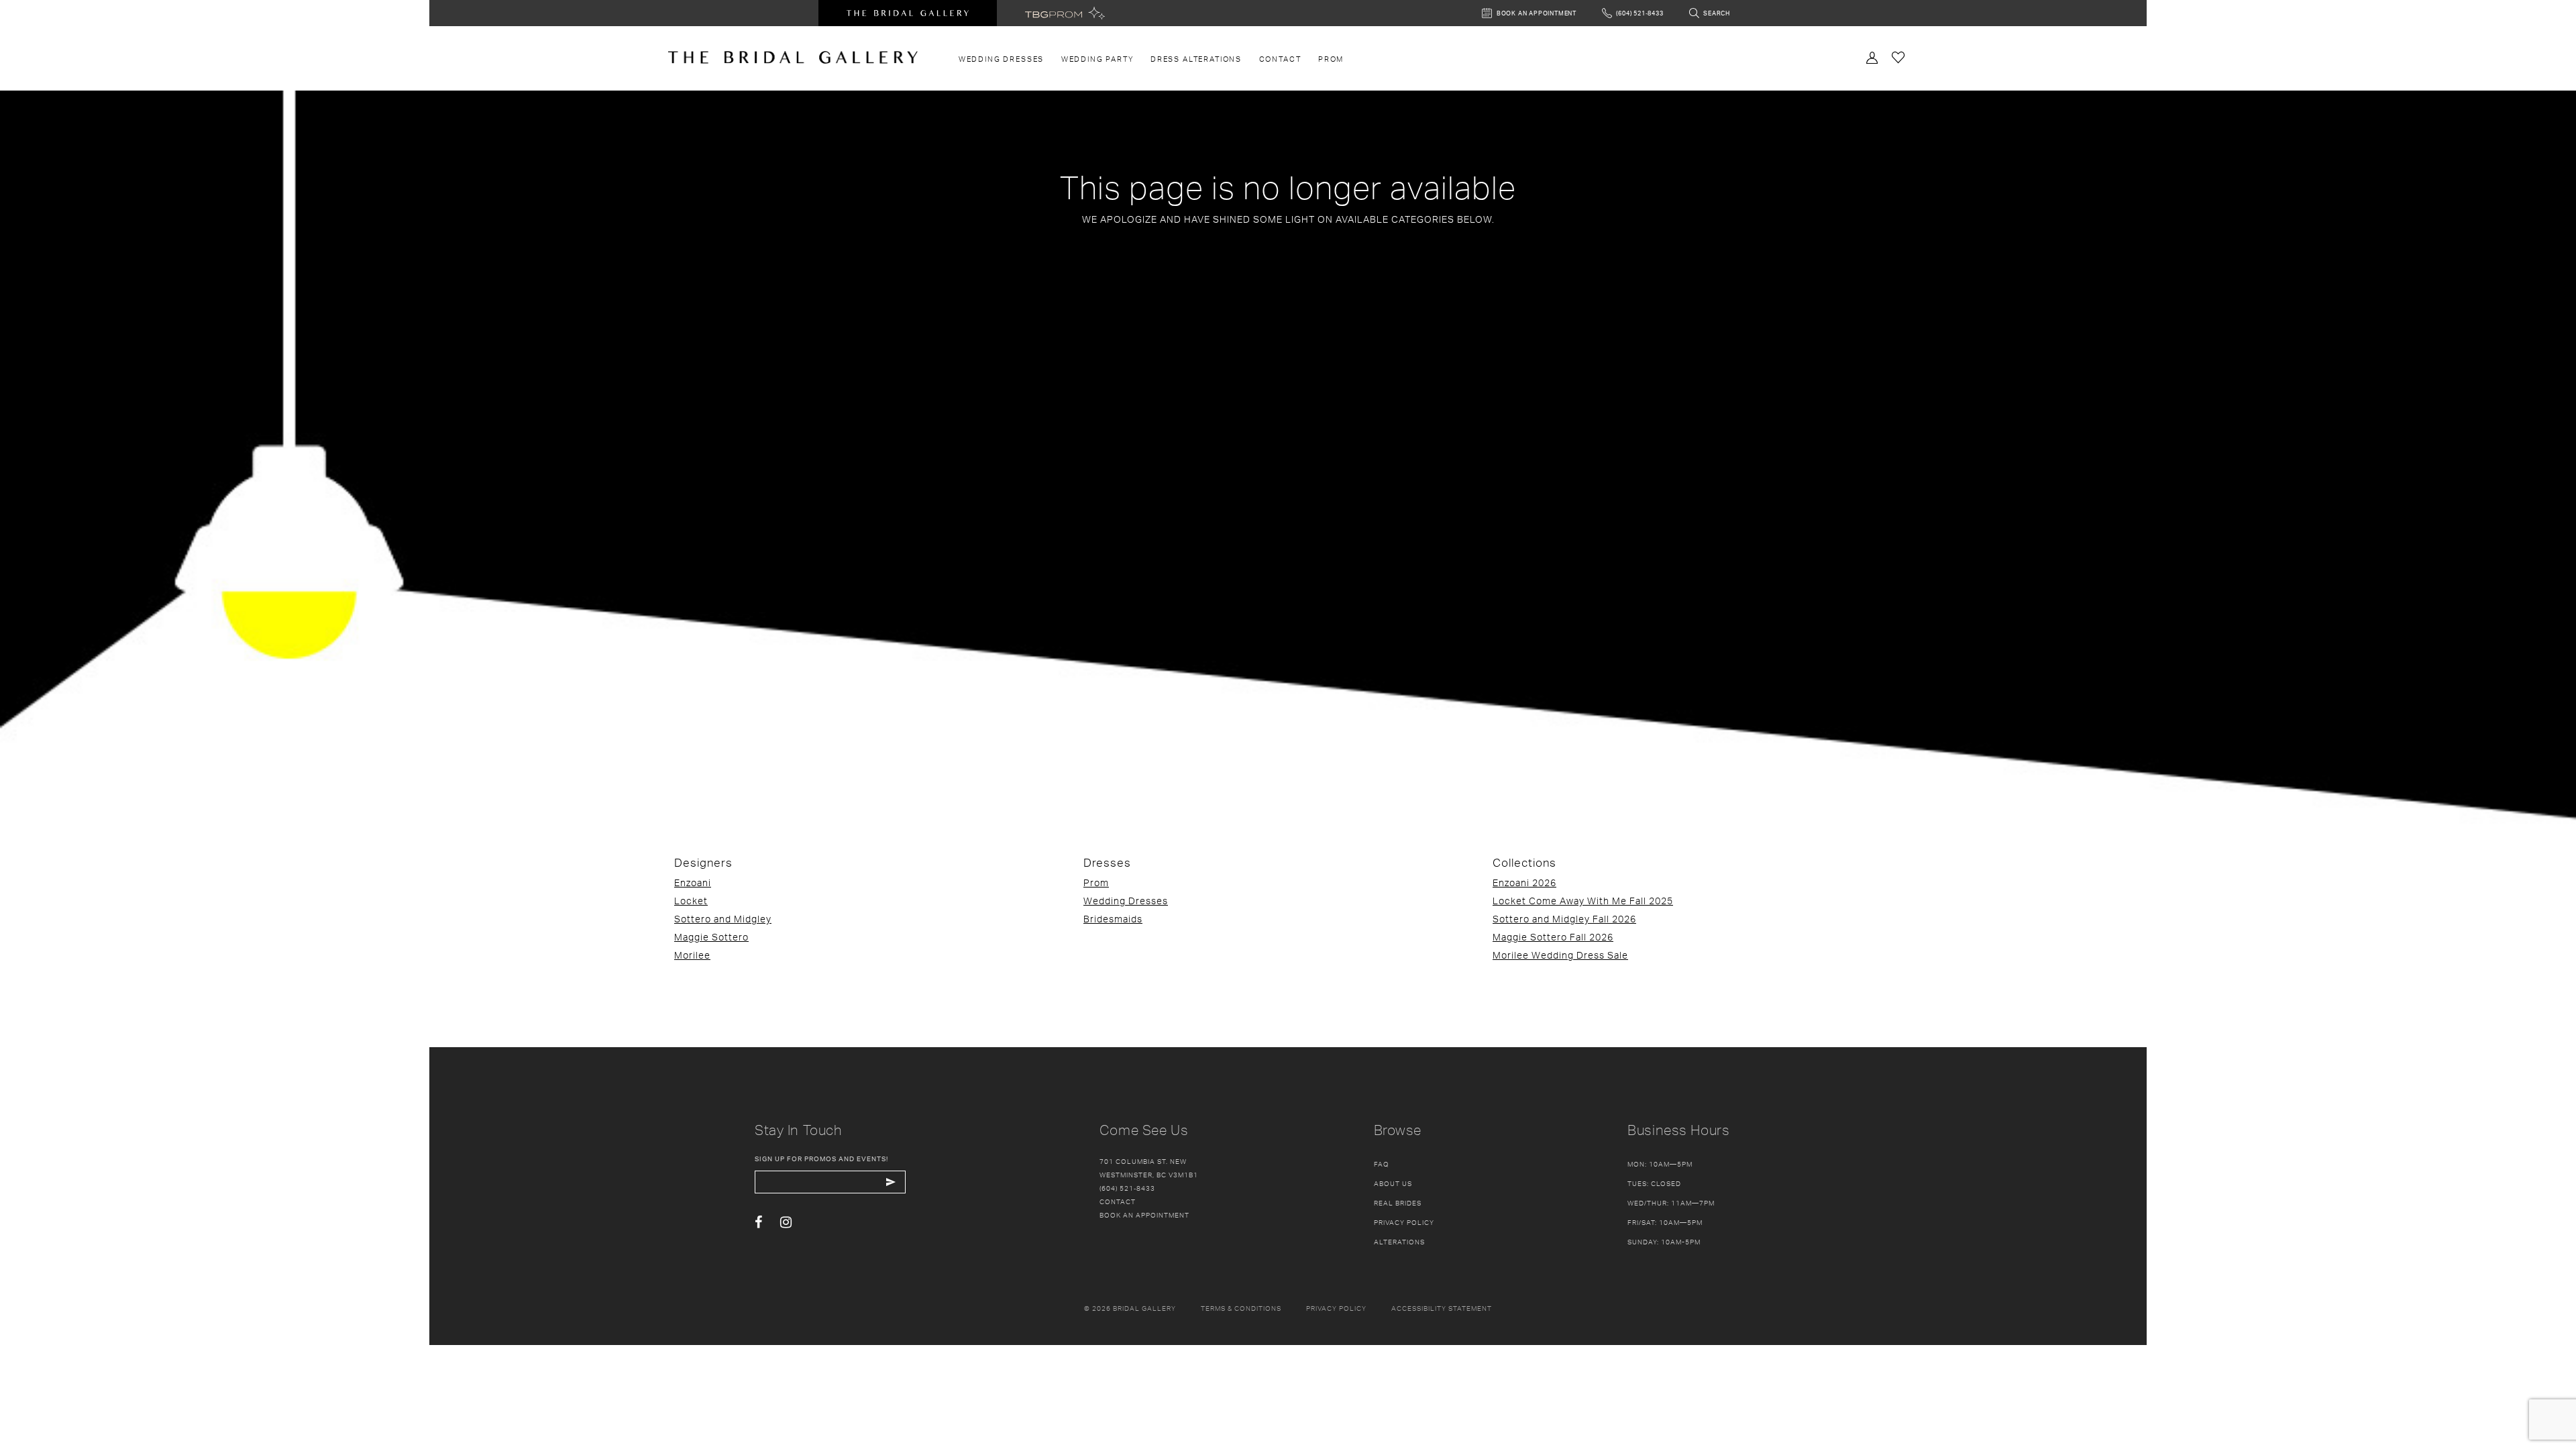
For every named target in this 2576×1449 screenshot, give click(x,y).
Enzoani (693, 882)
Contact (1118, 1201)
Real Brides (1398, 1203)
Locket (691, 901)
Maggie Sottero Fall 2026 (1553, 937)
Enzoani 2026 (1524, 882)
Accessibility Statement (1442, 1308)
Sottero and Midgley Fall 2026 (1564, 919)
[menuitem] (1001, 59)
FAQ (1382, 1164)
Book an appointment (1144, 1215)
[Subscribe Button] (891, 1182)
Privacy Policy (1404, 1222)
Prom (1096, 882)
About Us (1393, 1183)
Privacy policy (1336, 1308)
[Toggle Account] (1872, 56)
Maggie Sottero (711, 937)
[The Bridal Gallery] (793, 57)
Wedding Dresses (1126, 901)
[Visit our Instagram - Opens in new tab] (786, 1223)
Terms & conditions (1241, 1308)
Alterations (1399, 1242)
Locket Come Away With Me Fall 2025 (1583, 901)
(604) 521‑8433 (1127, 1188)
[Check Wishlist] (1898, 57)
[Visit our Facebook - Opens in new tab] (758, 1223)
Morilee (692, 955)
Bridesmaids (1113, 919)
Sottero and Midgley (723, 919)
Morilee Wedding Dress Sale (1560, 955)
